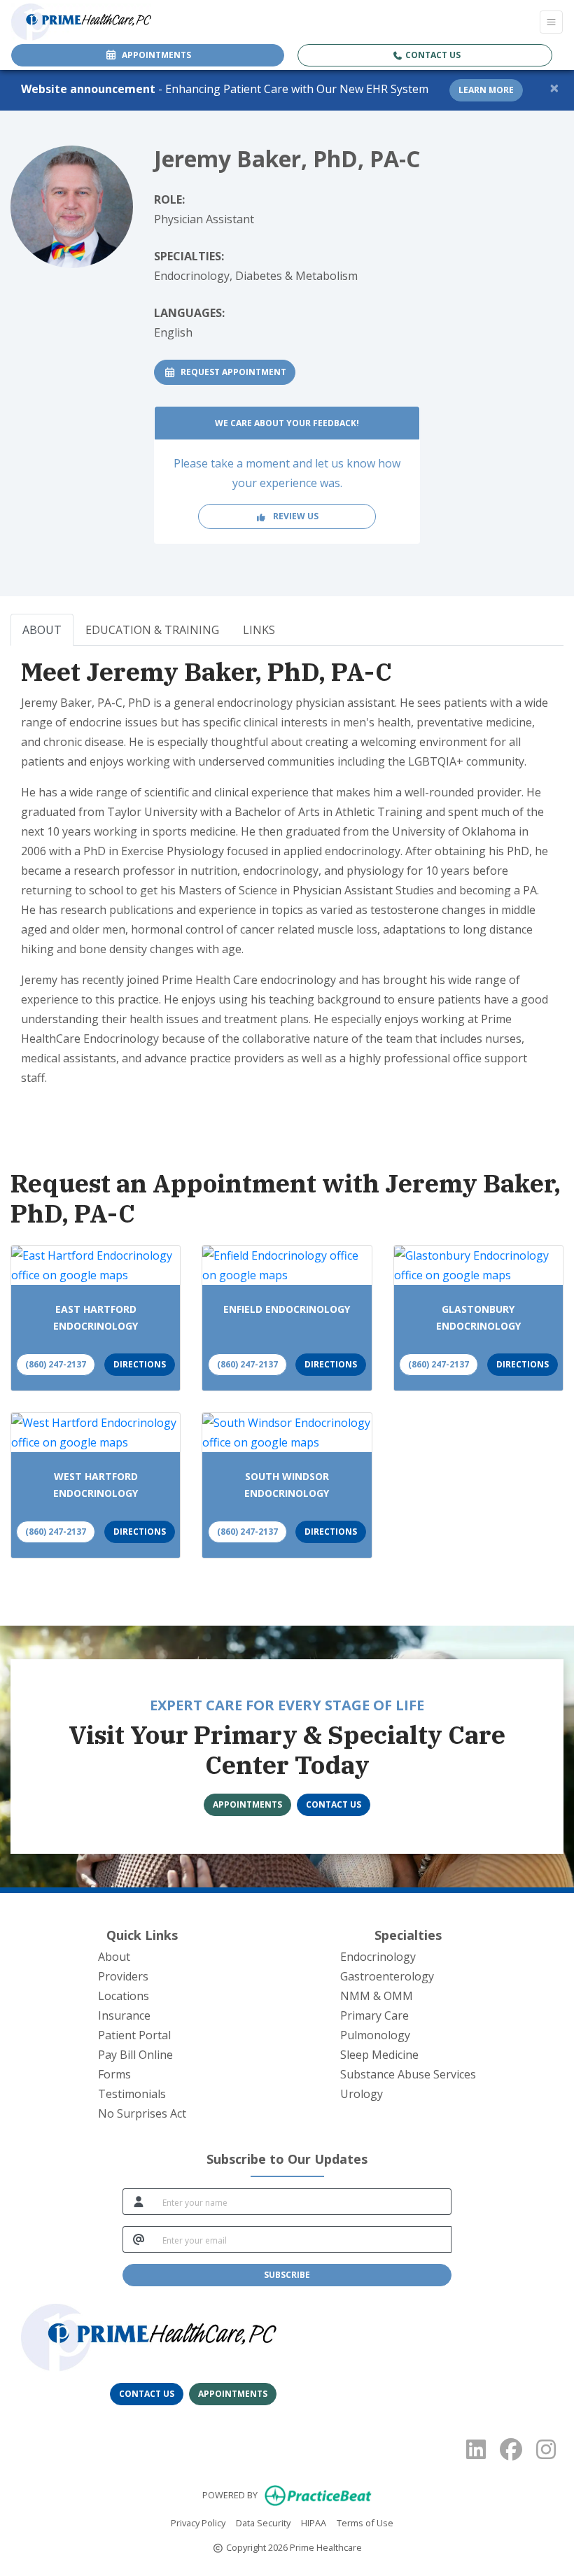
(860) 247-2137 (56, 1364)
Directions (140, 1364)
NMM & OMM (377, 1996)
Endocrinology (378, 1957)
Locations (124, 1996)
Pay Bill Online (135, 2055)
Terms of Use (365, 2522)
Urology (362, 2094)
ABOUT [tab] (42, 630)
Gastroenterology (387, 1976)
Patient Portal (134, 2035)
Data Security (263, 2522)
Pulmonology (375, 2035)
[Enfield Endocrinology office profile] (287, 1265)
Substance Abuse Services (408, 2074)
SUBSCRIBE (287, 2275)
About (114, 1957)
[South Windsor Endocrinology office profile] (287, 1433)
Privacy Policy (198, 2522)
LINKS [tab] (259, 630)
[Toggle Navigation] (551, 22)
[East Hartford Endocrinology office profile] (96, 1265)
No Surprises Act (142, 2113)
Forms (114, 2074)
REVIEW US (293, 516)
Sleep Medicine (379, 2055)
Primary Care (374, 2015)
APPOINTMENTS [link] (154, 55)
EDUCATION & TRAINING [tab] (152, 630)
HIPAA (314, 2522)
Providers (123, 1976)
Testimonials (132, 2094)
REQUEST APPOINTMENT (236, 372)
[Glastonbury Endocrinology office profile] (478, 1265)
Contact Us (432, 55)
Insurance (124, 2015)
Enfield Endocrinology (287, 1309)
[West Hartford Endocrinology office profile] (96, 1433)
